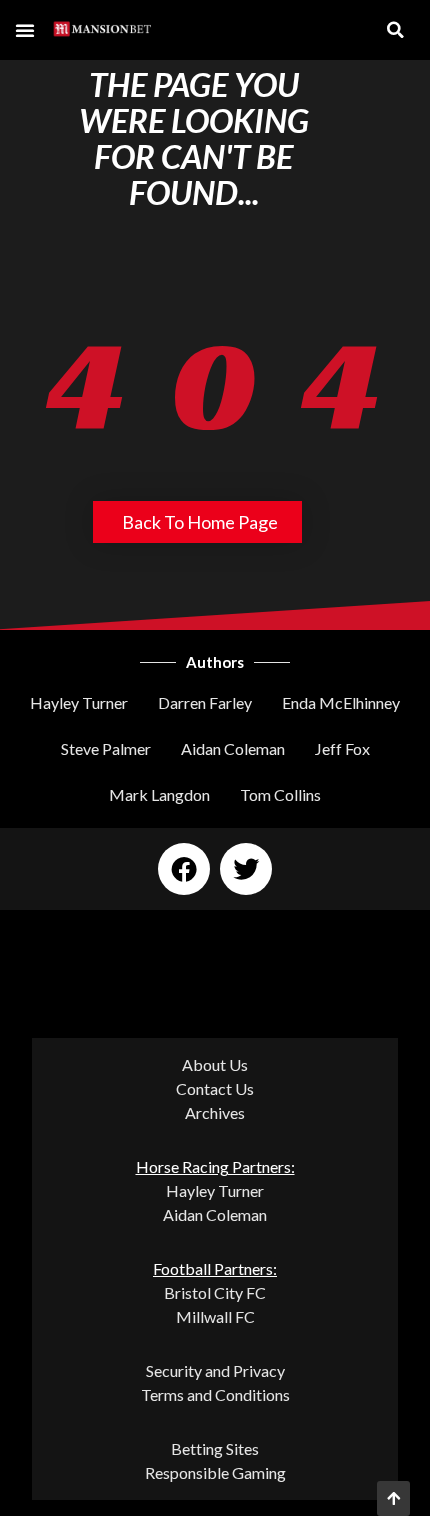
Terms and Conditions (215, 1394)
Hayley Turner (79, 702)
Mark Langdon (159, 794)
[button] (25, 30)
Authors (215, 662)
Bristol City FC (215, 1292)
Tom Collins (280, 794)
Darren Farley (205, 702)
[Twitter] (246, 869)
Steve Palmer (106, 748)
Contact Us (215, 1088)
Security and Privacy (215, 1370)
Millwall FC (215, 1316)
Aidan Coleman (233, 748)
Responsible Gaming (215, 1472)
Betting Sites (215, 1448)
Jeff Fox (342, 748)
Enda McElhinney (341, 702)
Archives (215, 1112)
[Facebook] (184, 869)
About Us (215, 1064)
